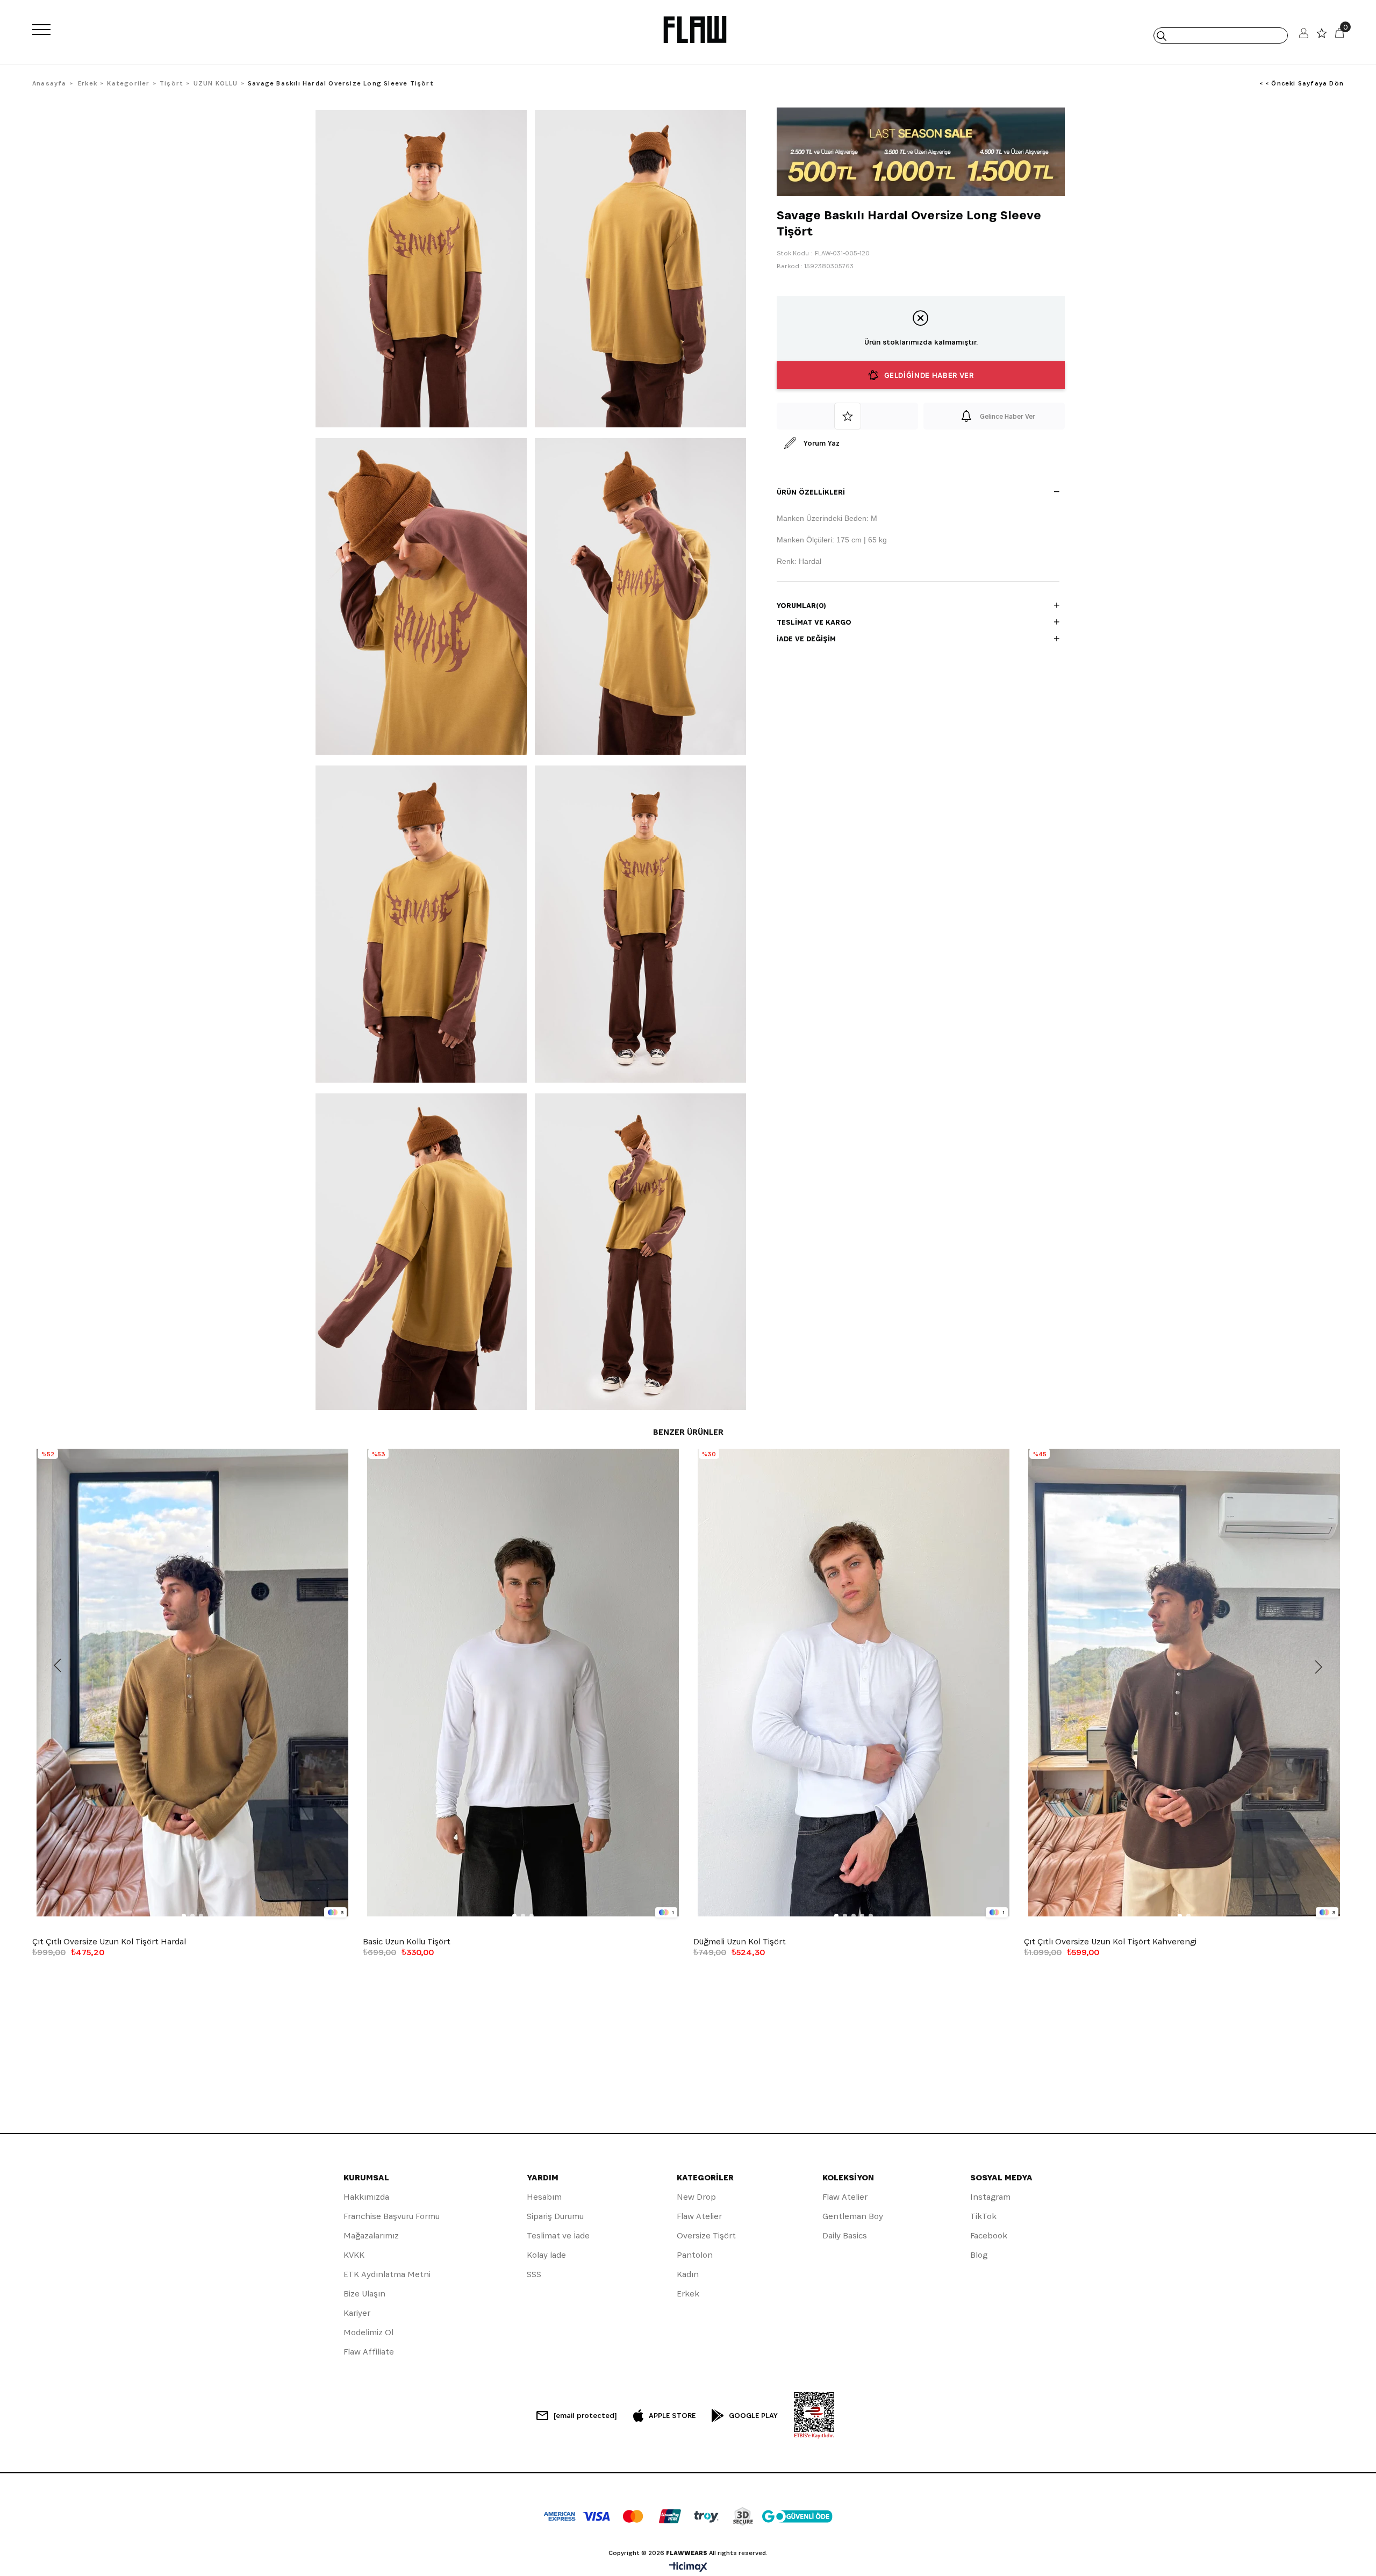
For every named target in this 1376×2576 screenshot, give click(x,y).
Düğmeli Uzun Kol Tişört (740, 1942)
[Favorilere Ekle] (847, 416)
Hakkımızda (366, 2197)
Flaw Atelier (699, 2216)
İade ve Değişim (806, 639)
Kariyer (357, 2313)
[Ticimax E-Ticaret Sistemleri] (688, 2568)
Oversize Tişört (706, 2235)
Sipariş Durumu (555, 2216)
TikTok (983, 2216)
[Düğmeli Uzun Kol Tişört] (853, 1683)
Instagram (990, 2197)
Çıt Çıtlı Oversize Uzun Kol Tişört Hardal (109, 1942)
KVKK (354, 2255)
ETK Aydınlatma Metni (387, 2274)
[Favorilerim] (1322, 36)
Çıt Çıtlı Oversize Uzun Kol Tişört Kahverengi (1110, 1942)
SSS (534, 2274)
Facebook (989, 2235)
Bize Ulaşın (364, 2294)
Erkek (688, 2294)
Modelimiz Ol (368, 2332)
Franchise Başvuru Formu (392, 2216)
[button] (184, 1916)
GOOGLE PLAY (753, 2415)
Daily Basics (845, 2235)
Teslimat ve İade (558, 2235)
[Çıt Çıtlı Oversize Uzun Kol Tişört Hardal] (192, 1683)
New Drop (696, 2197)
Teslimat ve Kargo (814, 622)
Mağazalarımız (371, 2235)
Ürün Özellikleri (811, 492)
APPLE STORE (672, 2415)
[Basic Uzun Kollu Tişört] (523, 1683)
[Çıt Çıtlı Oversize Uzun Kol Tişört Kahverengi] (1184, 1683)
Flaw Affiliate (369, 2352)
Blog (979, 2255)
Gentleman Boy (853, 2216)
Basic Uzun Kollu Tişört (407, 1942)
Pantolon (695, 2255)
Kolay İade (546, 2255)
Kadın (688, 2274)
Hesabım (544, 2197)
